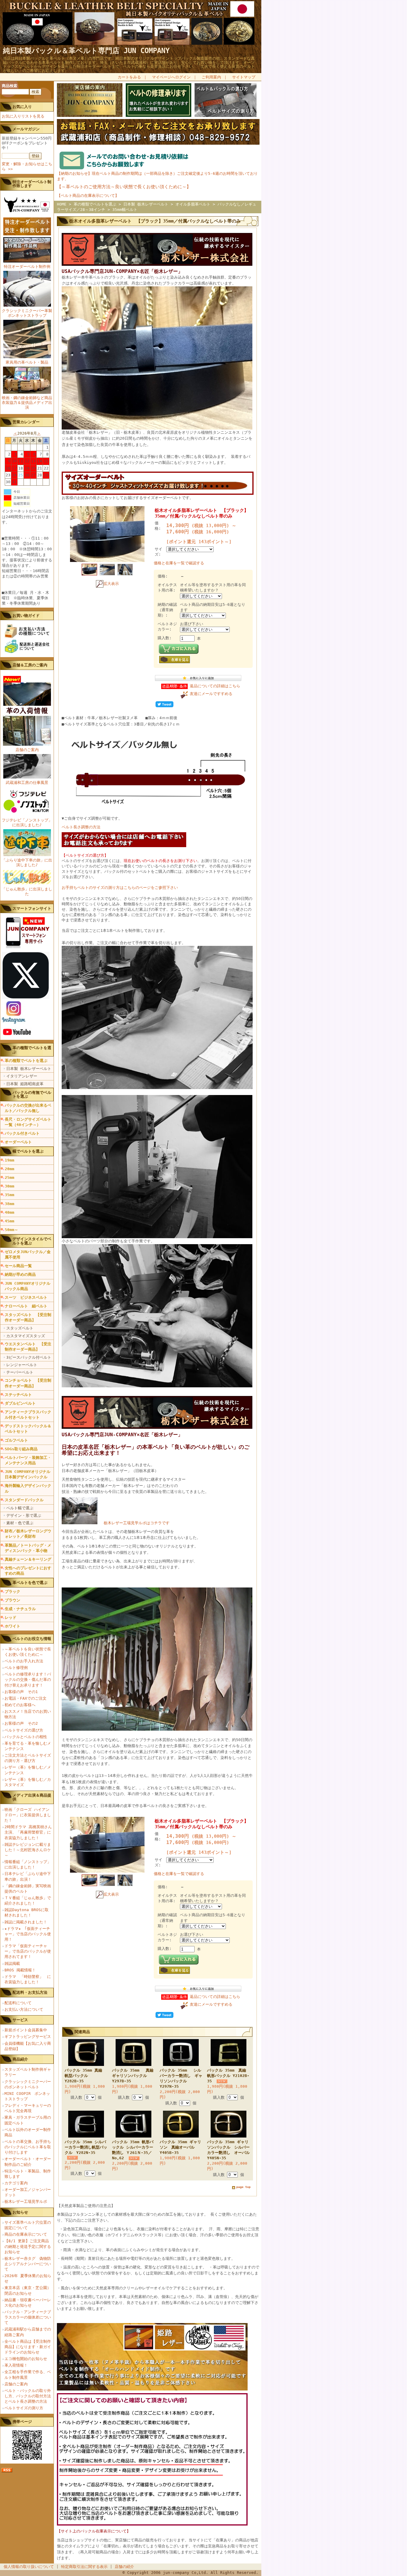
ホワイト (13, 1626)
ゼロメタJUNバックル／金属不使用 (28, 1254)
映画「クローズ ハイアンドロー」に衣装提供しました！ (28, 1815)
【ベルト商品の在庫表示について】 (88, 196)
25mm (10, 1177)
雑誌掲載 (12, 1963)
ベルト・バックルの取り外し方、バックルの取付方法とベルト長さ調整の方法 (28, 2396)
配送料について (18, 2003)
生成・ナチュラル (20, 1609)
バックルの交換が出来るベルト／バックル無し (28, 1108)
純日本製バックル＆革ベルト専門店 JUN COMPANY (86, 51)
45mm (10, 1221)
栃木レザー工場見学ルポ (26, 2202)
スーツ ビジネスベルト (26, 1297)
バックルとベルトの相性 (26, 1737)
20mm (10, 1169)
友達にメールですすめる (211, 694)
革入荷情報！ (16, 2365)
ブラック (13, 1592)
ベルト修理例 (16, 1668)
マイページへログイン (171, 77)
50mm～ (11, 1230)
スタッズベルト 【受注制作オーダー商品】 (28, 1317)
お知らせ (20, 2212)
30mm (10, 1186)
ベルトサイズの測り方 (24, 2408)
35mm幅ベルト (125, 210)
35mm (10, 1195)
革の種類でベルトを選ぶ (26, 1061)
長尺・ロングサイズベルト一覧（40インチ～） (28, 1122)
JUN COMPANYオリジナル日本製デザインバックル (28, 1474)
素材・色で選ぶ (20, 1523)
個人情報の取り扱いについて (29, 2567)
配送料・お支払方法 (30, 1992)
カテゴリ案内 (16, 2183)
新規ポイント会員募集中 (26, 2030)
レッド (11, 1617)
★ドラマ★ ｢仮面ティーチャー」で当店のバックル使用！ (28, 1934)
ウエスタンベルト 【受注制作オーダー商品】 (28, 1347)
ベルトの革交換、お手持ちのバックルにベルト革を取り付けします (28, 2147)
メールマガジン (26, 129)
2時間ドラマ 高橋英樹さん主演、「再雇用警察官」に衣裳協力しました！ (28, 1832)
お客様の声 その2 (21, 1723)
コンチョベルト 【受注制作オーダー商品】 (28, 1383)
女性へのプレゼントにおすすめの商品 (28, 1571)
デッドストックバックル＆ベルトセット (28, 1429)
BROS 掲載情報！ (20, 1970)
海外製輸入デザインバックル (28, 1488)
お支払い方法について (24, 2009)
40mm (10, 1212)
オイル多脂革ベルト (193, 204)
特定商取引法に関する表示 (84, 2567)
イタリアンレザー (22, 1076)
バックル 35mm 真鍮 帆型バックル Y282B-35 (83, 2076)
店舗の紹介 (124, 2567)
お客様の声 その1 (21, 1692)
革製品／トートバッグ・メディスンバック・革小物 (28, 1548)
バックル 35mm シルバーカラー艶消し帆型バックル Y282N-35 (86, 2147)
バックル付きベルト (22, 1133)
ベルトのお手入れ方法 (24, 1661)
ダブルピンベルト (20, 1403)
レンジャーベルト (22, 1365)
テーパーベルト (20, 1372)
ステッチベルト (18, 1395)
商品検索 (10, 86)
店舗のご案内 (27, 750)
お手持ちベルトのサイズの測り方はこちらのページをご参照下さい (120, 888)
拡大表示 (111, 584)
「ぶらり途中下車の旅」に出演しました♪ (27, 862)
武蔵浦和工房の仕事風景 (27, 783)
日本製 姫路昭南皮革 (25, 1084)
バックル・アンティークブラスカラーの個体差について (28, 2317)
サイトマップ (244, 77)
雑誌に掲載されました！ (26, 1922)
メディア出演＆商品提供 (32, 1797)
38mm (10, 1204)
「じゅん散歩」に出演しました (27, 891)
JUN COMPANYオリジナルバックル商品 (28, 1286)
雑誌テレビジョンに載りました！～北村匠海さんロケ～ (28, 1850)
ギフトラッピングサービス (28, 2037)
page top (243, 2187)
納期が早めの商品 (20, 1274)
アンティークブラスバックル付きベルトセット (28, 1415)
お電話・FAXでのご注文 (25, 1698)
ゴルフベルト (16, 1440)
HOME (62, 204)
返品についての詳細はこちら (215, 686)
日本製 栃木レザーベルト (29, 1069)
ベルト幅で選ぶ (20, 1508)
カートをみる (129, 77)
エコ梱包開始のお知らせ (26, 2359)
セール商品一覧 (18, 1266)
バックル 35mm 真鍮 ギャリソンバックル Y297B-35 (135, 2076)
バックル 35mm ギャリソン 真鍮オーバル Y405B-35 (180, 2147)
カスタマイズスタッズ (26, 1336)
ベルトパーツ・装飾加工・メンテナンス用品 (28, 1460)
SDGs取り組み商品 (21, 1449)
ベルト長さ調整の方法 (81, 827)
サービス (20, 2020)
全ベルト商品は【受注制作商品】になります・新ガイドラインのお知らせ (28, 2347)
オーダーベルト (18, 1142)
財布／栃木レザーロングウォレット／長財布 (28, 1534)
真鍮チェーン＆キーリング (28, 1559)
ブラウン (13, 1600)
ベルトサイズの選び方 (24, 1730)
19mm (10, 1160)
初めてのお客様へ (20, 1705)
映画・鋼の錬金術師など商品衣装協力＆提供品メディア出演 (27, 403)
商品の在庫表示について (26, 2234)
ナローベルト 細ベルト (26, 1306)
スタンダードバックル (24, 1500)
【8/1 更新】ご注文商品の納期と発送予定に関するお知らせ (28, 2246)
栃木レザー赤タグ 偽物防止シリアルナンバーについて (28, 2264)
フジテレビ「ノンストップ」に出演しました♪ (27, 823)
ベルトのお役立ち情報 (32, 1639)
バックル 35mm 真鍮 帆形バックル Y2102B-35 (230, 2076)
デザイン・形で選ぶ (24, 1515)
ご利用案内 (211, 77)
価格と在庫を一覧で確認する (179, 563)
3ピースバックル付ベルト (29, 1357)
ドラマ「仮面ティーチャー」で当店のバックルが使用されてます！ (28, 1951)
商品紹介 (20, 2059)
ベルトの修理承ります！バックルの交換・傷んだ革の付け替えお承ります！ (28, 1680)
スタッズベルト (20, 1328)
